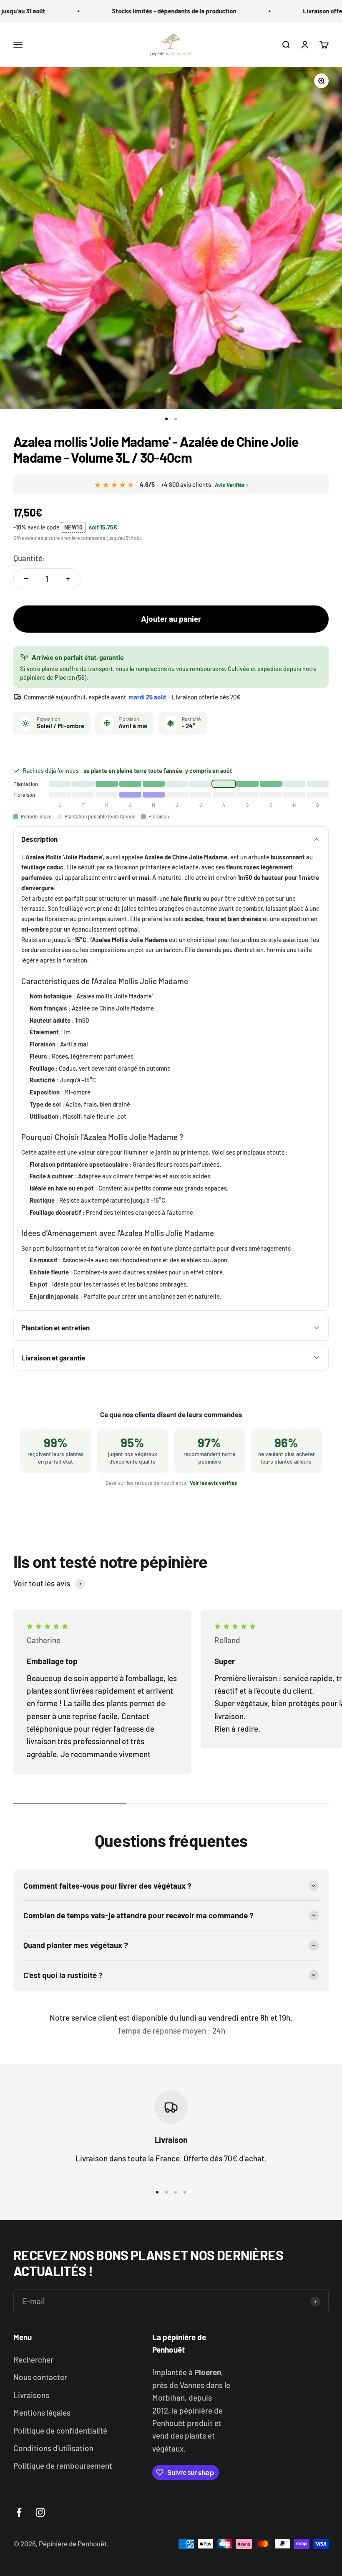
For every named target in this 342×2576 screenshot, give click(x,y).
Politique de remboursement (63, 2466)
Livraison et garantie (53, 1358)
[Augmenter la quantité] (68, 579)
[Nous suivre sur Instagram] (40, 2512)
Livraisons (31, 2395)
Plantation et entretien (55, 1327)
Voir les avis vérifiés (213, 1483)
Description (39, 839)
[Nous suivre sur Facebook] (19, 2512)
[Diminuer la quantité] (26, 579)
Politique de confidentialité (60, 2430)
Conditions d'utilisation (53, 2448)
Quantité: (29, 558)
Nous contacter (40, 2377)
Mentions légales (42, 2413)
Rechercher (33, 2359)
